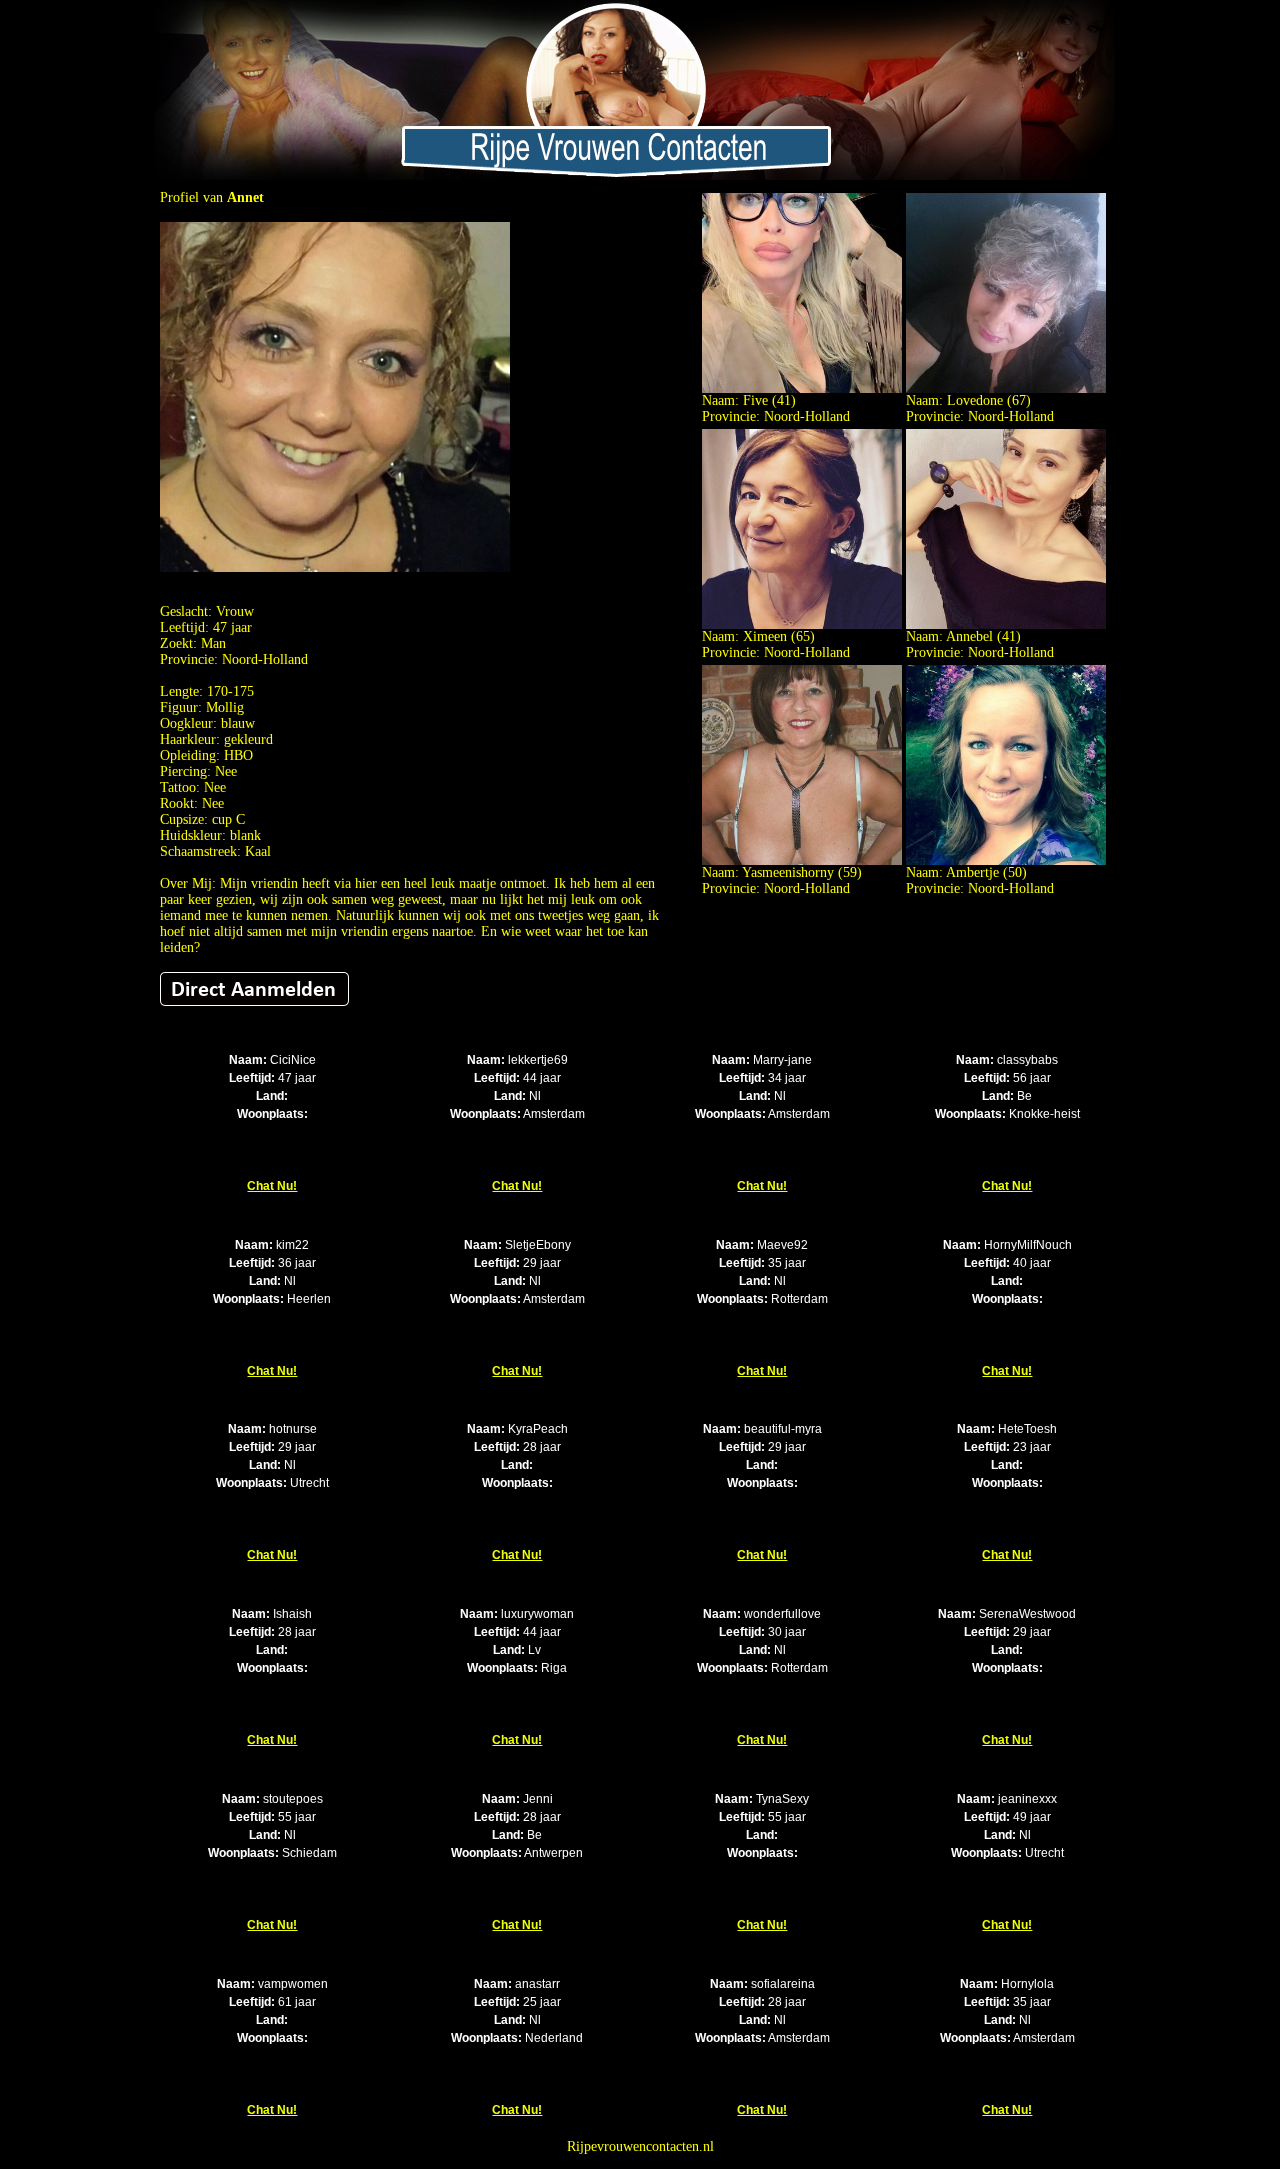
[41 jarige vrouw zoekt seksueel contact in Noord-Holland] (802, 388)
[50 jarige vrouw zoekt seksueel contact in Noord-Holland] (1006, 860)
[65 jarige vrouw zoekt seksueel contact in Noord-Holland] (802, 624)
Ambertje (972, 872)
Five (755, 400)
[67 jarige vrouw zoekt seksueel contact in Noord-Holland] (1006, 388)
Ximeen (765, 636)
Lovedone (975, 400)
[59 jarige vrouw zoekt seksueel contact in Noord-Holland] (802, 860)
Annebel (969, 636)
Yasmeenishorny (788, 872)
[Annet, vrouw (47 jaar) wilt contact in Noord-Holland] (335, 567)
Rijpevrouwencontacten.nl (640, 2146)
